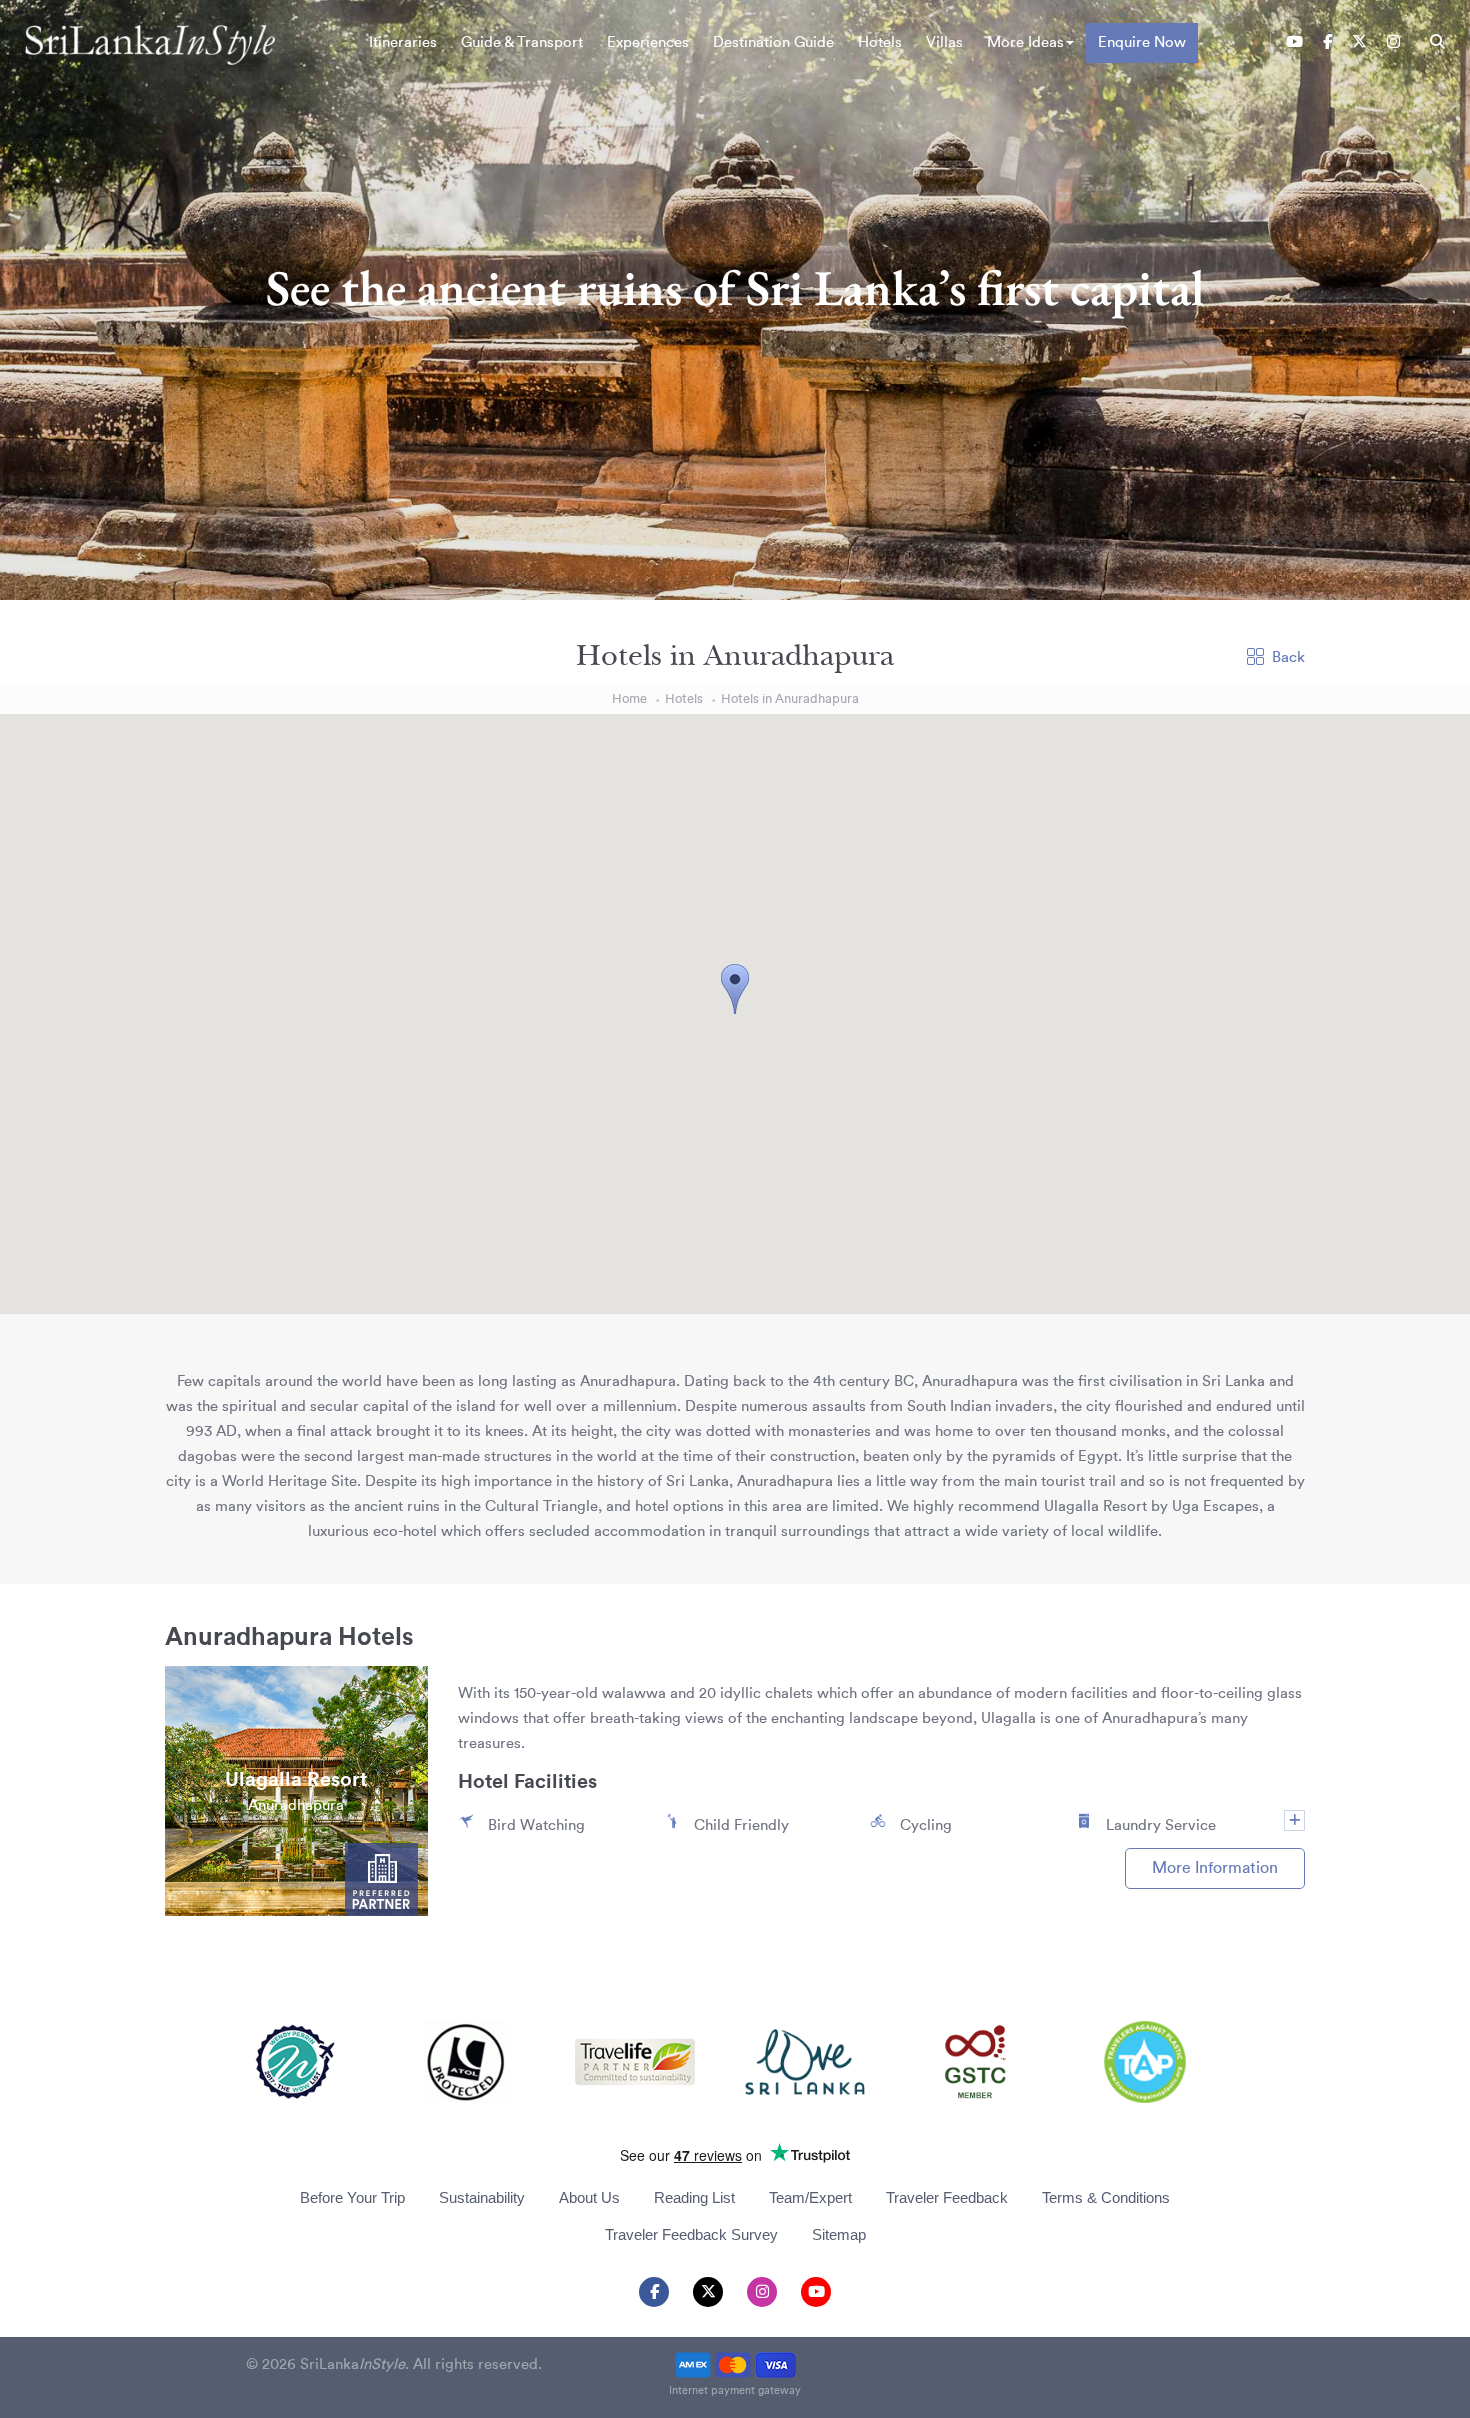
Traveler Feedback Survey (691, 2234)
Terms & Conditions (1106, 2197)
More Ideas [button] (1025, 42)
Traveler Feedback (947, 2197)
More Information (1215, 1868)
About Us (589, 2197)
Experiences (648, 42)
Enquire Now (1142, 42)
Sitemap (839, 2234)
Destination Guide (773, 42)
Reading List (694, 2197)
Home (629, 698)
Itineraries (403, 42)
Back (1288, 657)
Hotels (880, 42)
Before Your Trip (352, 2197)
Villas (944, 42)
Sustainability (482, 2197)
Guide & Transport (522, 42)
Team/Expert (810, 2197)
